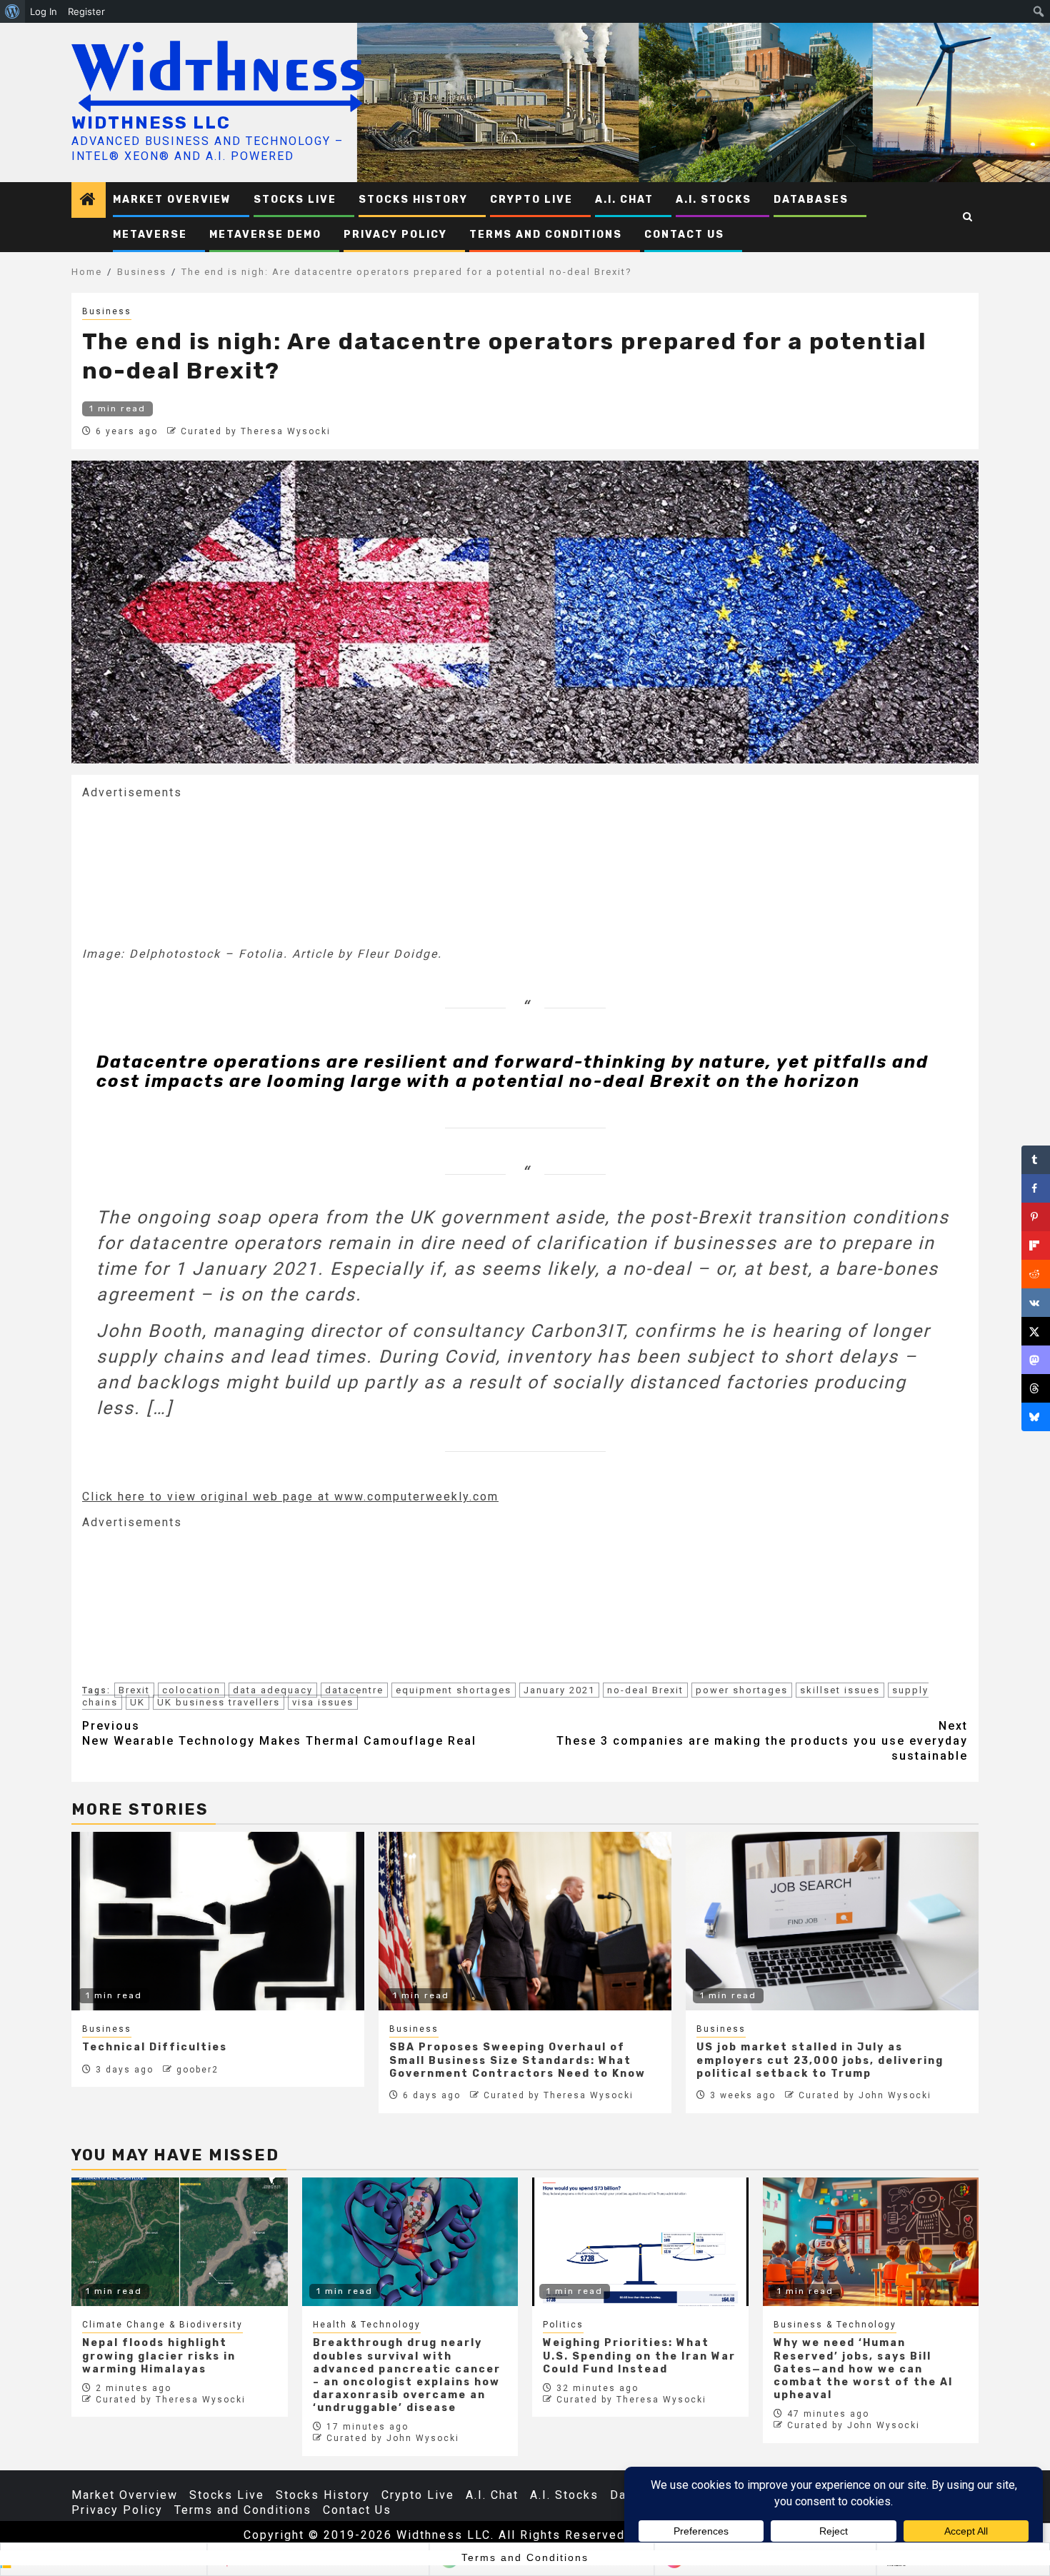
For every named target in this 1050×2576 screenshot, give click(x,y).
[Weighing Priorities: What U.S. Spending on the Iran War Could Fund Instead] (640, 2242)
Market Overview (172, 200)
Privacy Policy (395, 235)
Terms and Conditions (546, 235)
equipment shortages (454, 1690)
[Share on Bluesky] (1036, 1417)
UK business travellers (219, 1702)
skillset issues (840, 1690)
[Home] (89, 201)
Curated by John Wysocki (865, 2095)
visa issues (323, 1702)
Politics (563, 2325)
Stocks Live (295, 200)
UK (137, 1702)
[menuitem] (12, 11)
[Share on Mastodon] (1036, 1360)
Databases (811, 200)
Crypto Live (531, 200)
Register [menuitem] (86, 11)
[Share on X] (1036, 1331)
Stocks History (413, 200)
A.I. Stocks (714, 200)
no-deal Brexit (645, 1690)
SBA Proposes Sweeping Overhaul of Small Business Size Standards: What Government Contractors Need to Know (517, 2060)
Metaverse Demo (265, 235)
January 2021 (559, 1690)
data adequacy (273, 1690)
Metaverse (150, 235)
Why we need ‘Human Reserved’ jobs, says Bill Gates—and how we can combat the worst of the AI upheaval (863, 2369)
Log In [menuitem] (44, 11)
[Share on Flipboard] (1036, 1246)
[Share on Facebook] (1036, 1188)
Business (107, 311)
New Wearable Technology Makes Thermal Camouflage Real (279, 1733)
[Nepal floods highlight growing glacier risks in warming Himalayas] (180, 2242)
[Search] (968, 217)
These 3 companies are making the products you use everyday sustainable (762, 1741)
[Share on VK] (1036, 1303)
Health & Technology (367, 2325)
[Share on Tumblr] (1036, 1160)
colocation (191, 1690)
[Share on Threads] (1036, 1388)
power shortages (742, 1690)
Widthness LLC (151, 123)
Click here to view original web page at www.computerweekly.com (290, 1497)
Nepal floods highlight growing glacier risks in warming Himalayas (159, 2356)
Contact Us (684, 235)
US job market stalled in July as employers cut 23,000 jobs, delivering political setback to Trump (820, 2060)
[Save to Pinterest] (1036, 1217)
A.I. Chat (624, 200)
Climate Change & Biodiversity (162, 2325)
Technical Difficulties (155, 2047)
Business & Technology (835, 2325)
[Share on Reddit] (1036, 1274)
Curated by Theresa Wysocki (256, 431)
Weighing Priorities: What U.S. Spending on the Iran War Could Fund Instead (639, 2356)
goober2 (197, 2070)
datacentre (354, 1690)
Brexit (134, 1690)
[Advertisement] (189, 871)
